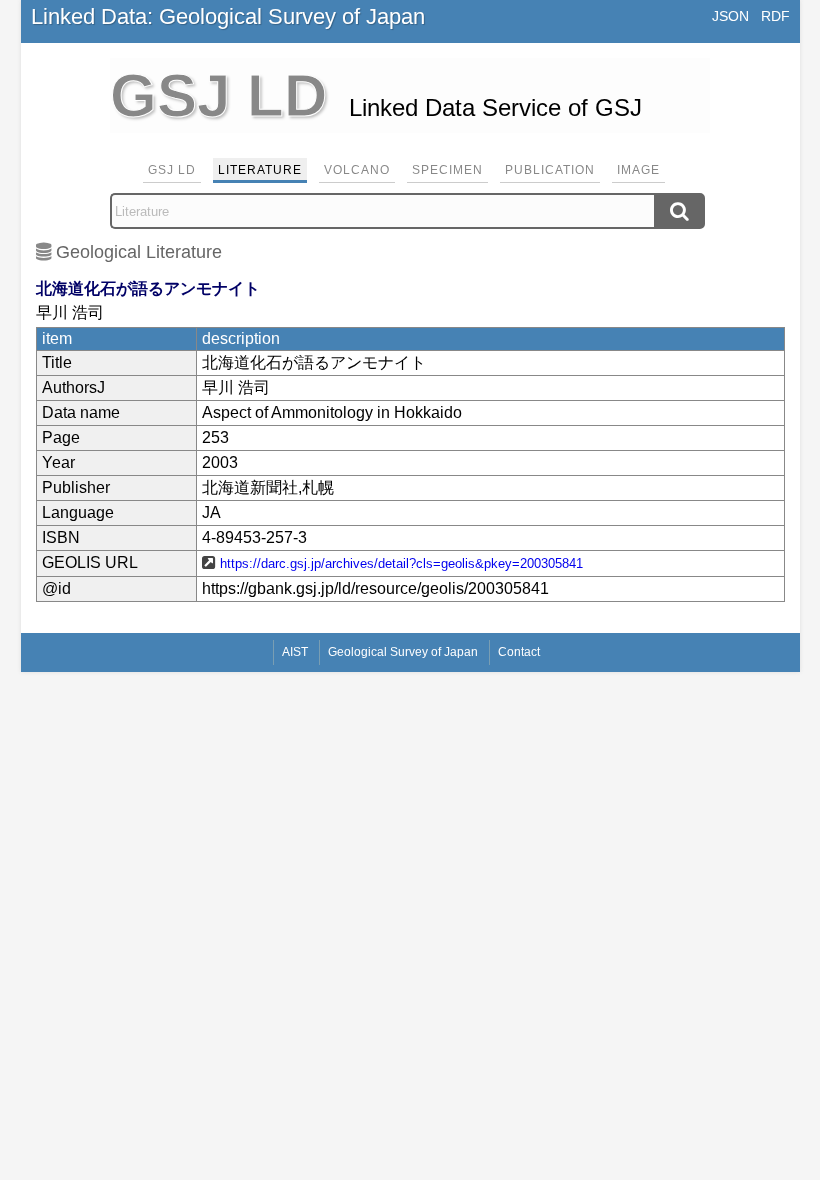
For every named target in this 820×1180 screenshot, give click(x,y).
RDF (775, 16)
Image (638, 170)
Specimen (447, 170)
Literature (260, 170)
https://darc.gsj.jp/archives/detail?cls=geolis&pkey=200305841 (401, 563)
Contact (519, 652)
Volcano (357, 170)
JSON (730, 16)
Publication (550, 170)
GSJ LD (172, 170)
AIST (295, 652)
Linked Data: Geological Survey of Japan (228, 16)
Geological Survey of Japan (403, 652)
